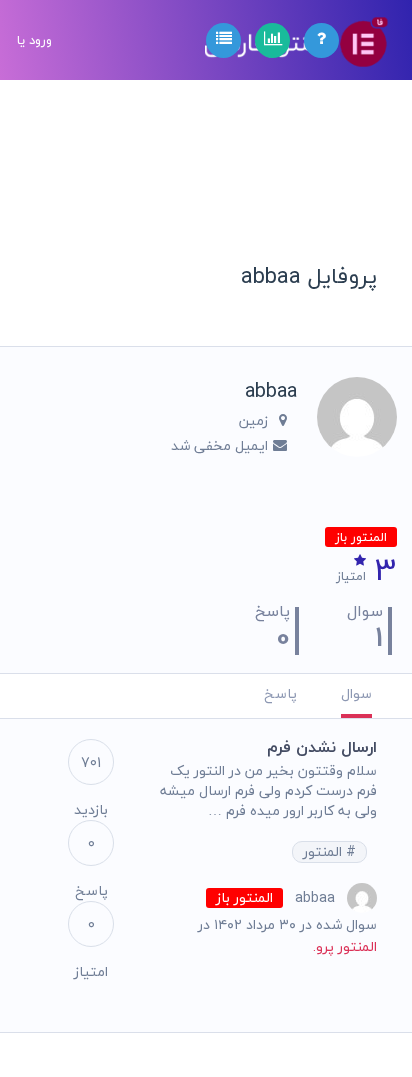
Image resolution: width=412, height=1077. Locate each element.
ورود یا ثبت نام (34, 120)
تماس (32, 305)
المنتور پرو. (345, 946)
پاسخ (280, 693)
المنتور (324, 852)
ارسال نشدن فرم (322, 747)
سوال (356, 693)
